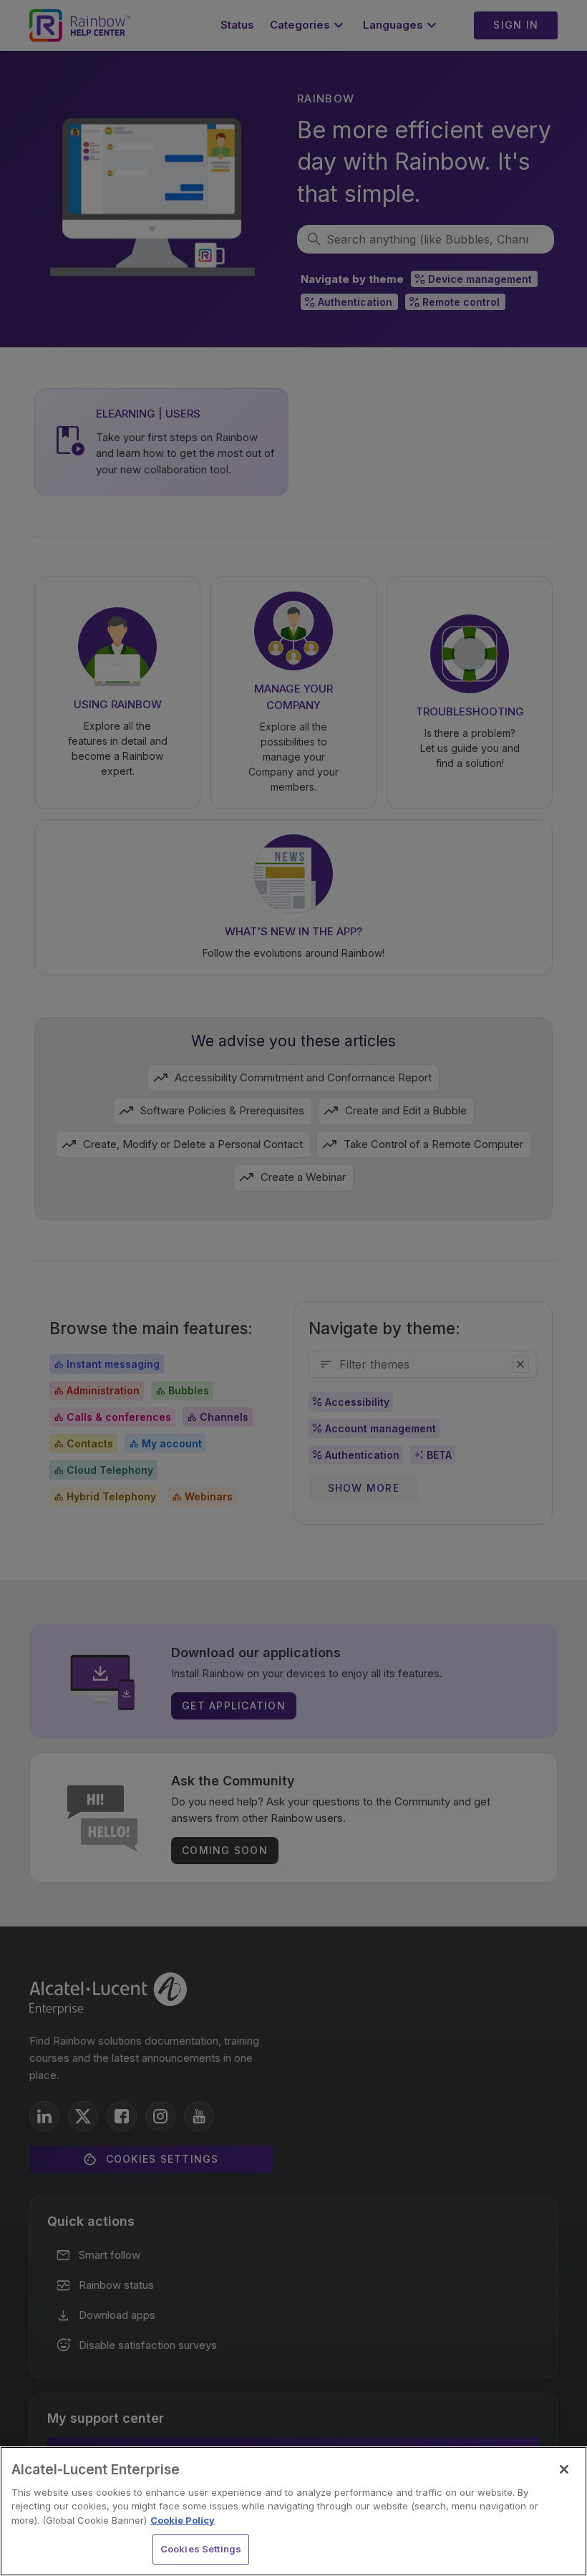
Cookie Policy (183, 2520)
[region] (293, 2511)
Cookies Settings (201, 2549)
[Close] (564, 2469)
